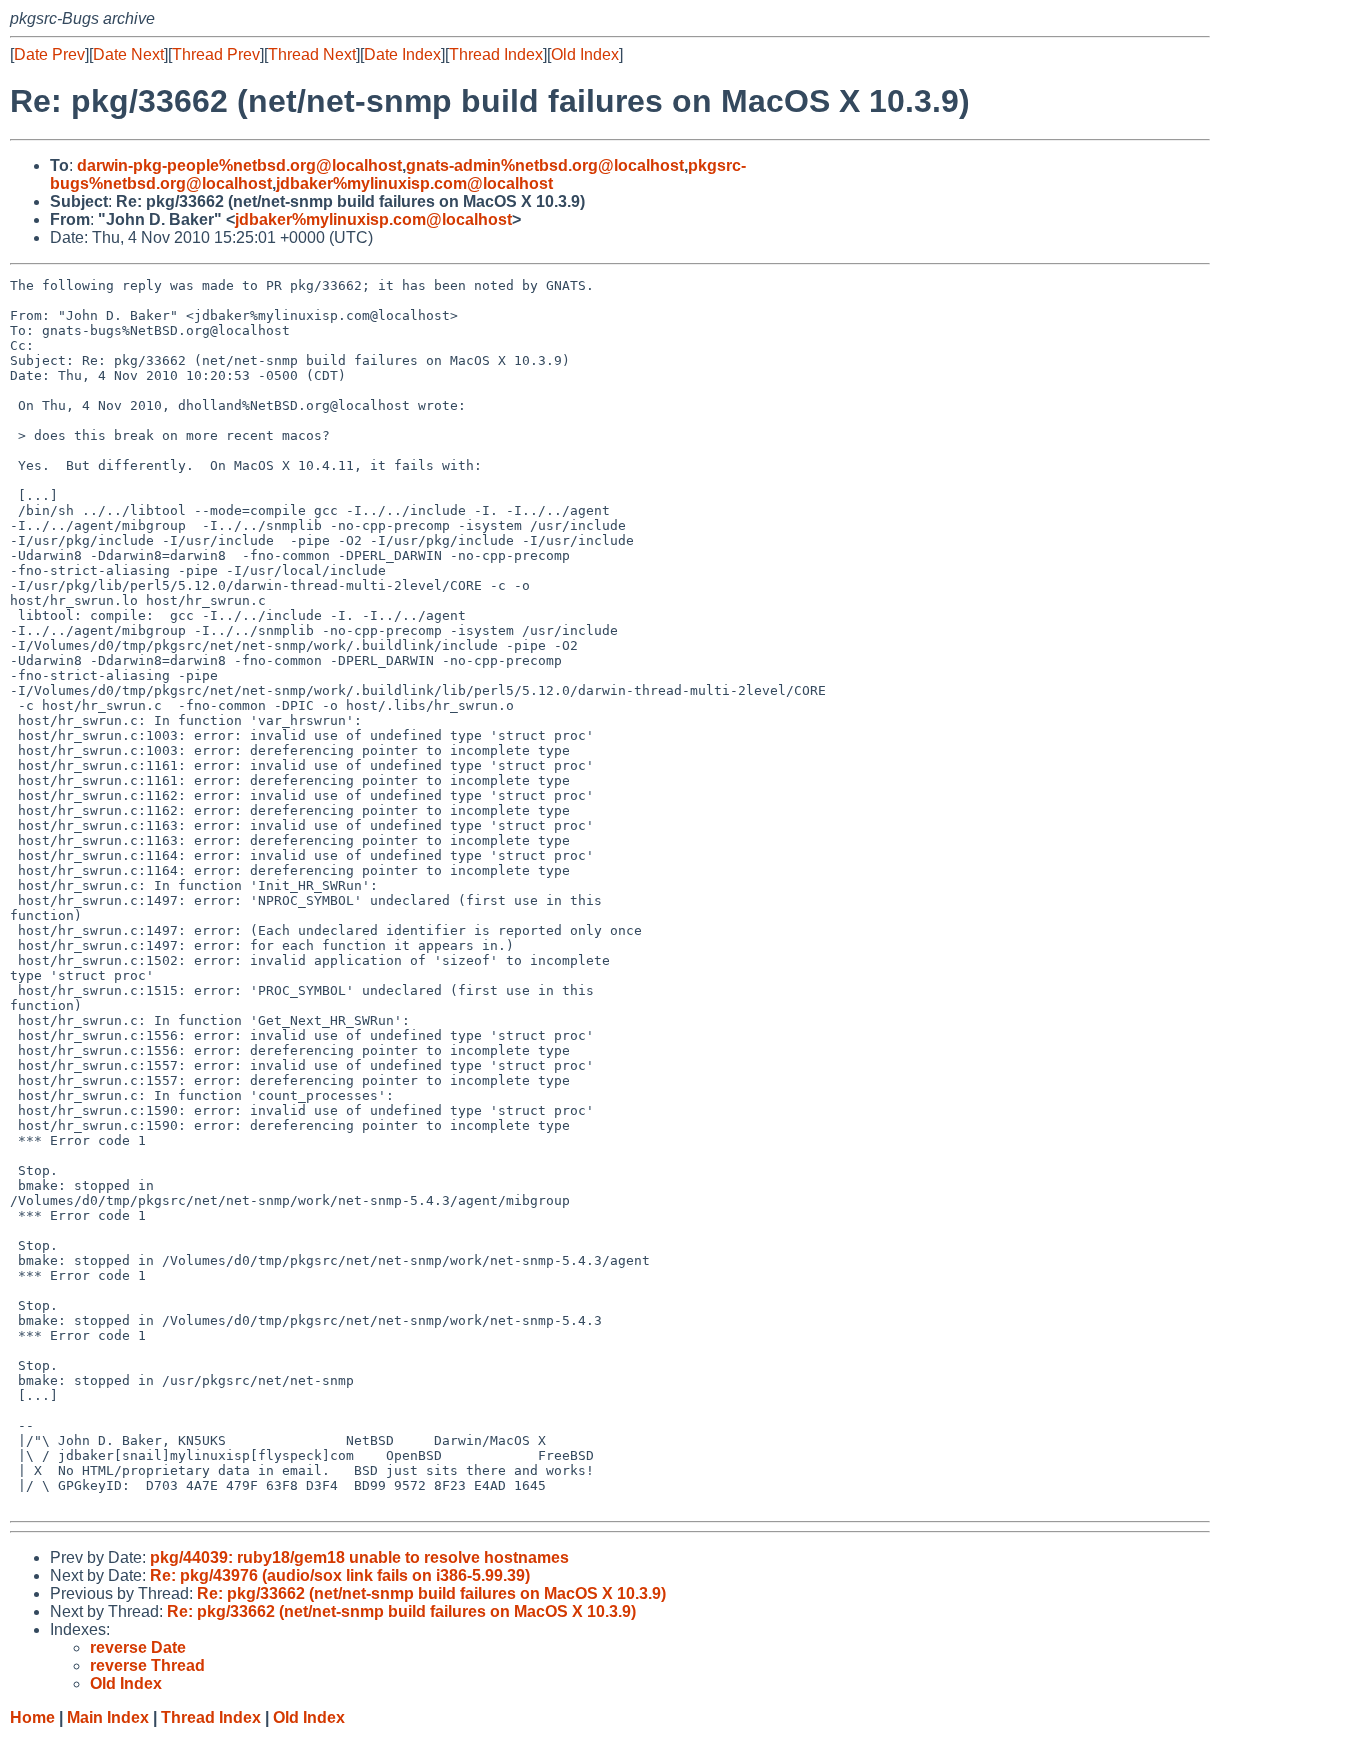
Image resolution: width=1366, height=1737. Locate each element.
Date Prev (49, 54)
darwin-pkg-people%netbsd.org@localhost (239, 165)
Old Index (585, 54)
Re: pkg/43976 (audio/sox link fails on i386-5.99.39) (340, 1575)
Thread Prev (216, 54)
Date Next (128, 54)
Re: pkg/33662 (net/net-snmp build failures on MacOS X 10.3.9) (431, 1593)
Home (32, 1717)
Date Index (402, 54)
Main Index (108, 1717)
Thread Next (312, 54)
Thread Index (496, 54)
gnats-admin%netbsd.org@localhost (545, 165)
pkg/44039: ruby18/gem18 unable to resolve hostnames (359, 1557)
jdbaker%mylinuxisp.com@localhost (414, 183)
